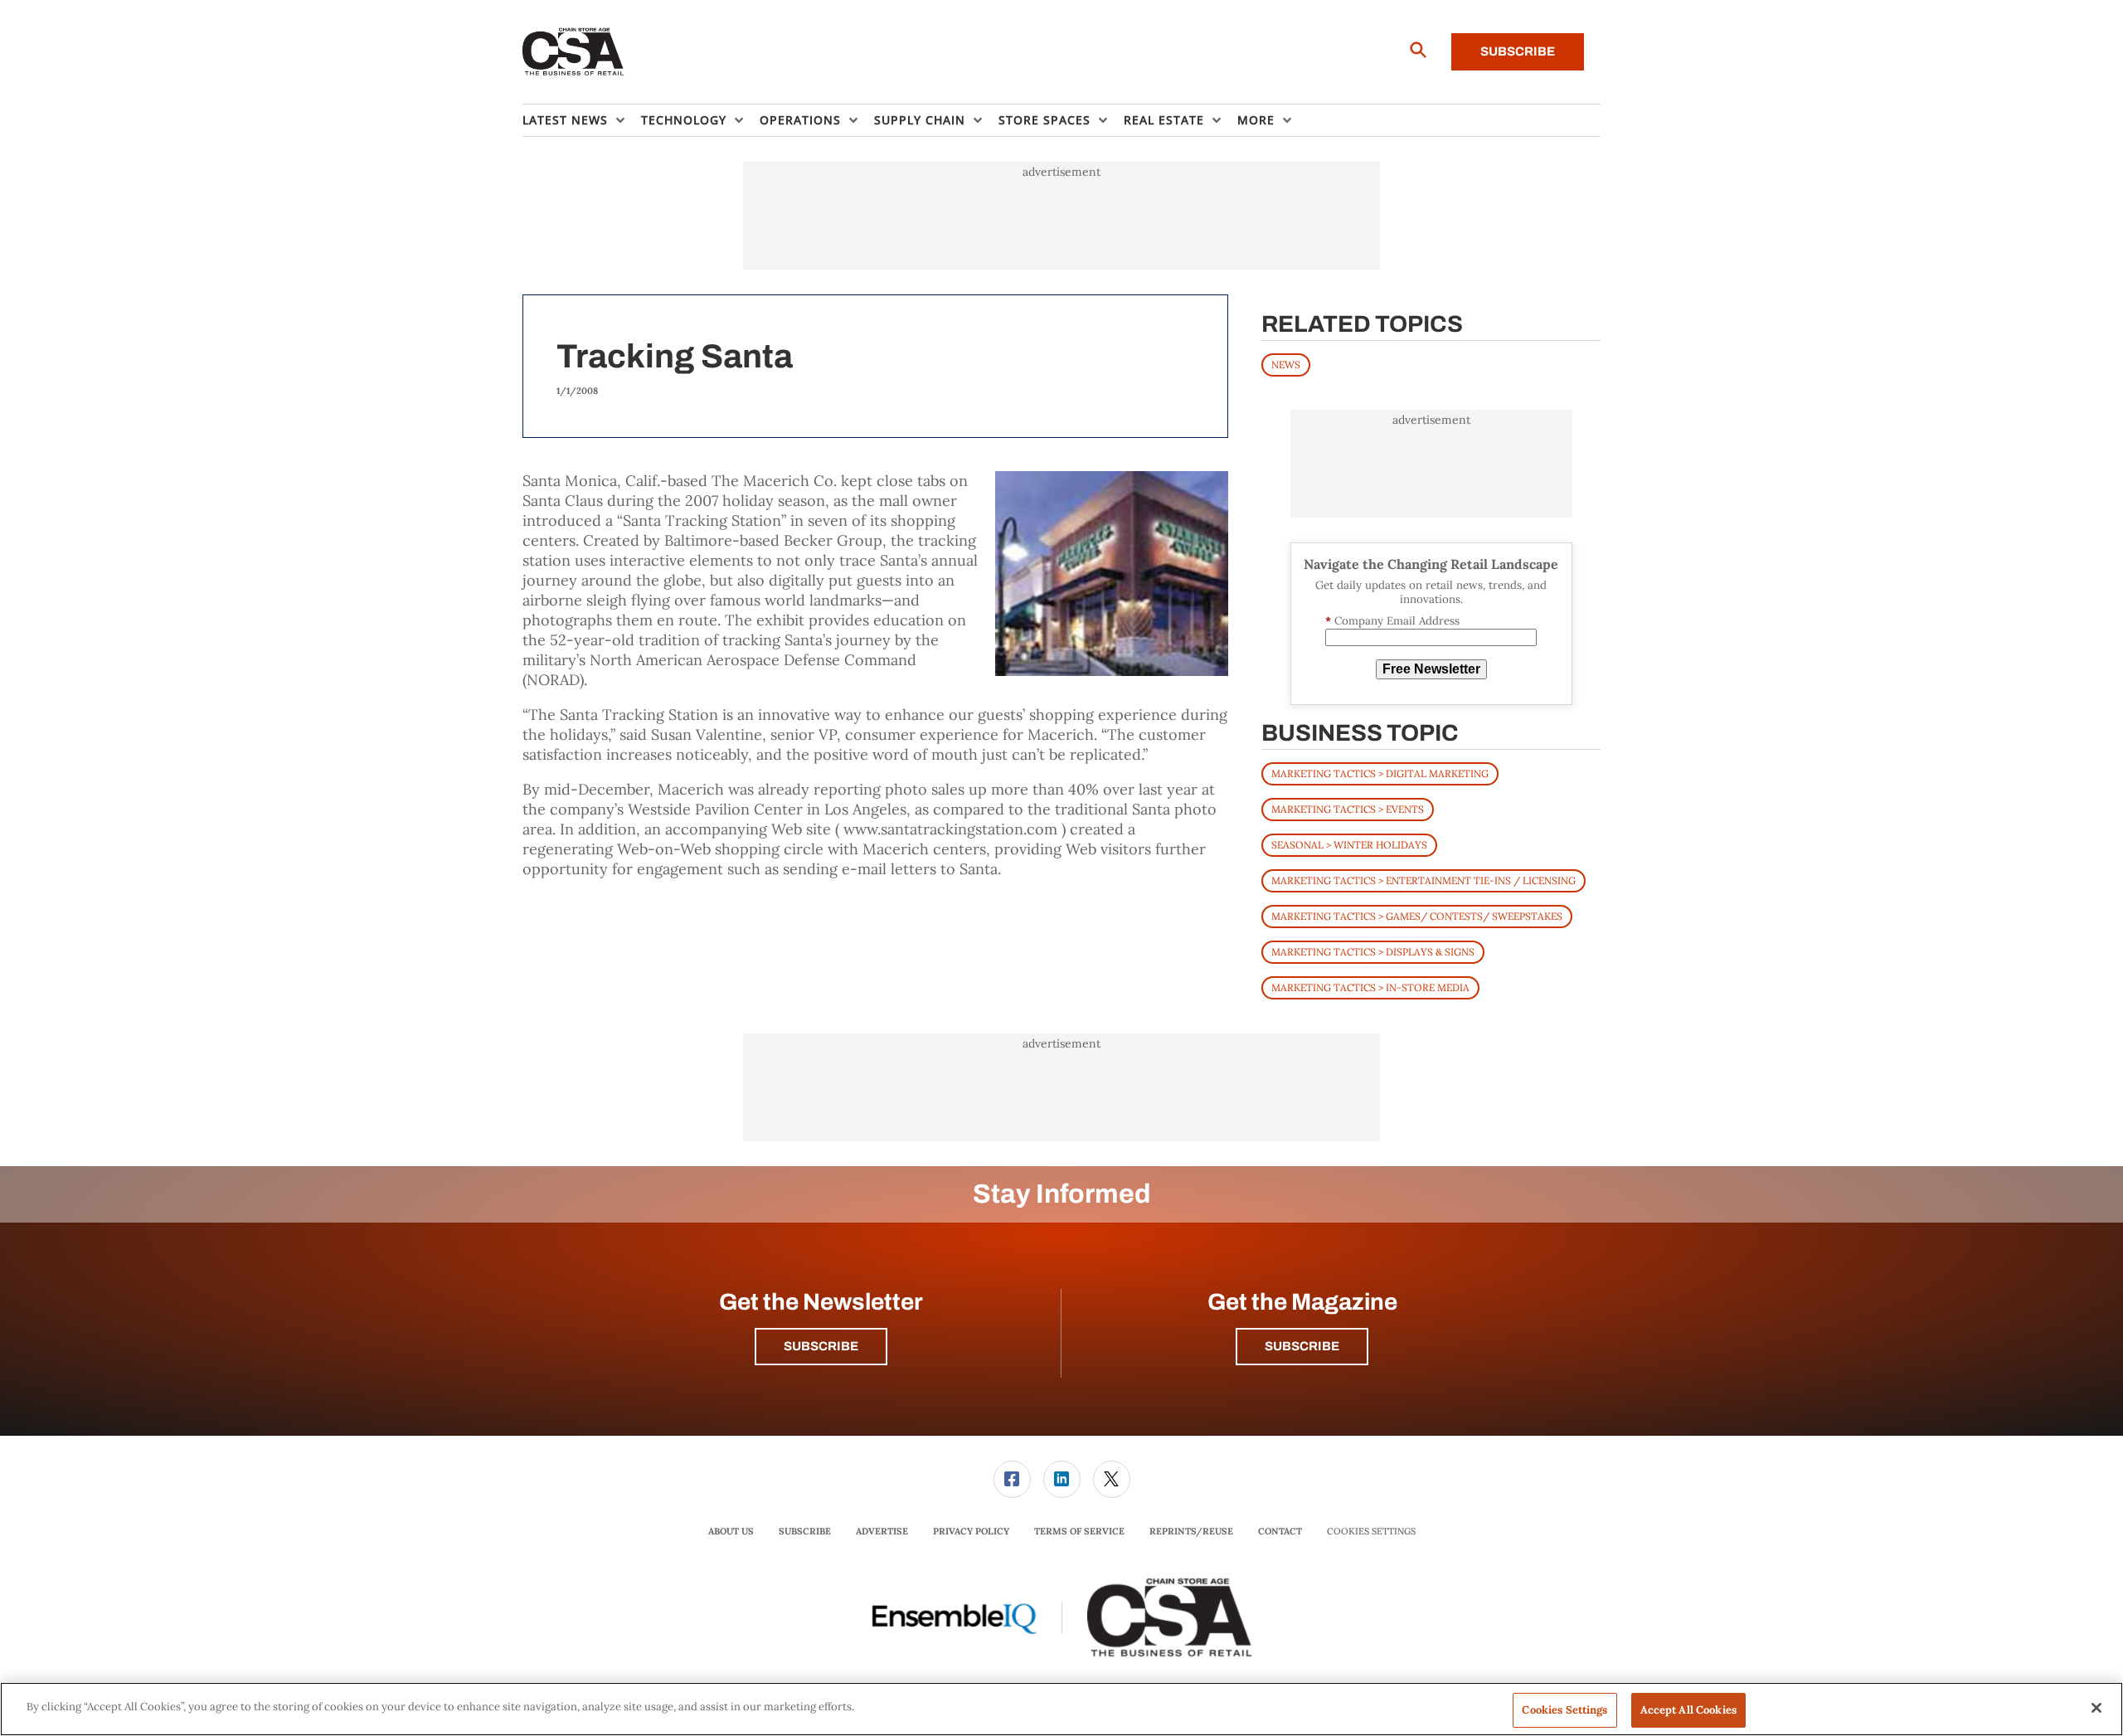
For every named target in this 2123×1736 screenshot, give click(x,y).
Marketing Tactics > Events (1348, 809)
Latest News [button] (565, 120)
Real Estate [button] (1164, 120)
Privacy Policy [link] (971, 1531)
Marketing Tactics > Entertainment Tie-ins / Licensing (1423, 880)
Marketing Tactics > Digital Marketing (1380, 773)
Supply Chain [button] (920, 120)
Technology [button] (684, 120)
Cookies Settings (1371, 1532)
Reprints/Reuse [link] (1191, 1531)
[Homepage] (573, 52)
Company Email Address (1392, 621)
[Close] (2096, 1708)
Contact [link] (1280, 1531)
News (1286, 365)
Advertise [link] (882, 1531)
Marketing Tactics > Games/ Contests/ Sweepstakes (1417, 916)
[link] (1012, 1479)
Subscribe (1518, 51)
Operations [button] (800, 120)
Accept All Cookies (1688, 1710)
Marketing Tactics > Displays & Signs (1373, 952)
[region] (1061, 1709)
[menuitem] (582, 120)
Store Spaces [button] (1044, 120)
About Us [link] (731, 1531)
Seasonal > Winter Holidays (1349, 845)
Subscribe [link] (805, 1531)
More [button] (1256, 120)
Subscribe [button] (821, 1346)
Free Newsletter (1431, 669)
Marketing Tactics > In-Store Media (1370, 987)
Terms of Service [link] (1079, 1531)
